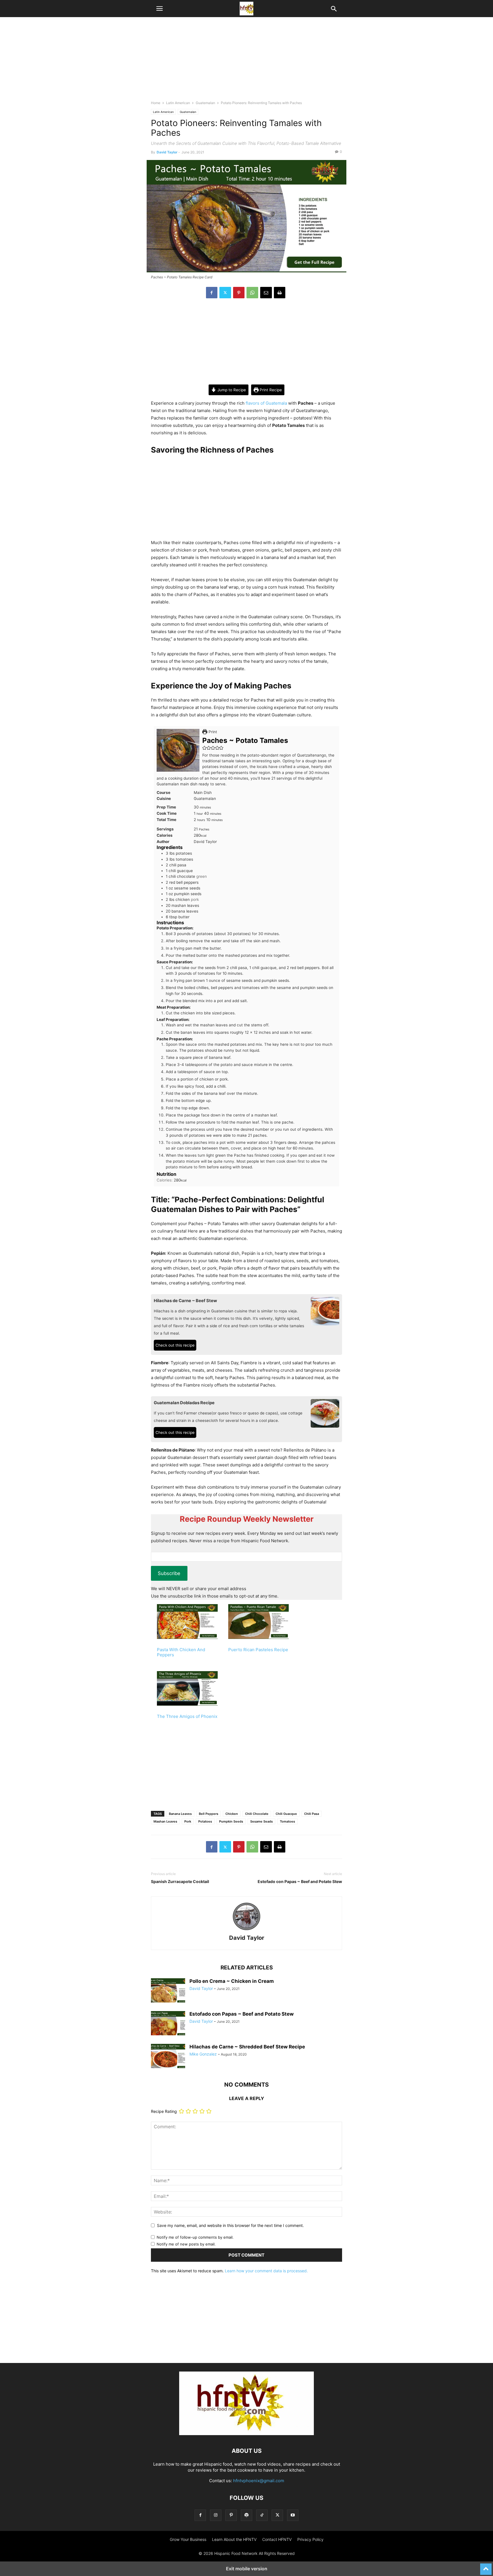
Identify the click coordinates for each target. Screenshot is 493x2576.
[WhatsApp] (252, 293)
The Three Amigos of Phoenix (187, 1716)
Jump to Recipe (231, 390)
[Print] (280, 293)
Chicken (232, 1814)
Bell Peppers (209, 1814)
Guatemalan (205, 103)
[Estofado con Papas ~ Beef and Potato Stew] (168, 2024)
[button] (159, 9)
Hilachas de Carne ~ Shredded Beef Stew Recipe (247, 2047)
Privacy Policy (310, 2539)
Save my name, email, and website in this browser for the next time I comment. (230, 2225)
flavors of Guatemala (266, 403)
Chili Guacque (286, 1814)
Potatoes (205, 1821)
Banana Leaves (180, 1814)
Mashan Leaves (165, 1821)
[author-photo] (246, 1930)
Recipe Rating (164, 2111)
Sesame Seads (261, 1821)
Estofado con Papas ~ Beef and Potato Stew (300, 1881)
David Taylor (167, 152)
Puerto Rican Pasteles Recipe (258, 1650)
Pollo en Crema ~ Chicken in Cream (232, 1981)
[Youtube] (293, 2515)
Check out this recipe (175, 1345)
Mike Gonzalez (203, 2054)
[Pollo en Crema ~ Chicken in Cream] (168, 1991)
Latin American (178, 103)
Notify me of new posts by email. (186, 2244)
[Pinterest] (239, 293)
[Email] (266, 293)
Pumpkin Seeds (231, 1821)
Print (212, 732)
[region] (246, 61)
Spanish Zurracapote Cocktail (180, 1881)
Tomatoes (287, 1821)
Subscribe (169, 1573)
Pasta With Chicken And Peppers (181, 1652)
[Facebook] (212, 293)
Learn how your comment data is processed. (266, 2271)
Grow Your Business (188, 2539)
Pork (188, 1821)
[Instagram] (216, 2515)
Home (156, 103)
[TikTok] (262, 2515)
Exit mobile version (247, 2569)
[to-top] (486, 2567)
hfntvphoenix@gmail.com (259, 2481)
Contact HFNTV (277, 2539)
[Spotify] (246, 2515)
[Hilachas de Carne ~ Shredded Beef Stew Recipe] (168, 2057)
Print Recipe (270, 390)
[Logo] (246, 2434)
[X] (225, 293)
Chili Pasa (312, 1814)
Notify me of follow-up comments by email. (195, 2237)
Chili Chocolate (257, 1814)
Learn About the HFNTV (234, 2539)
